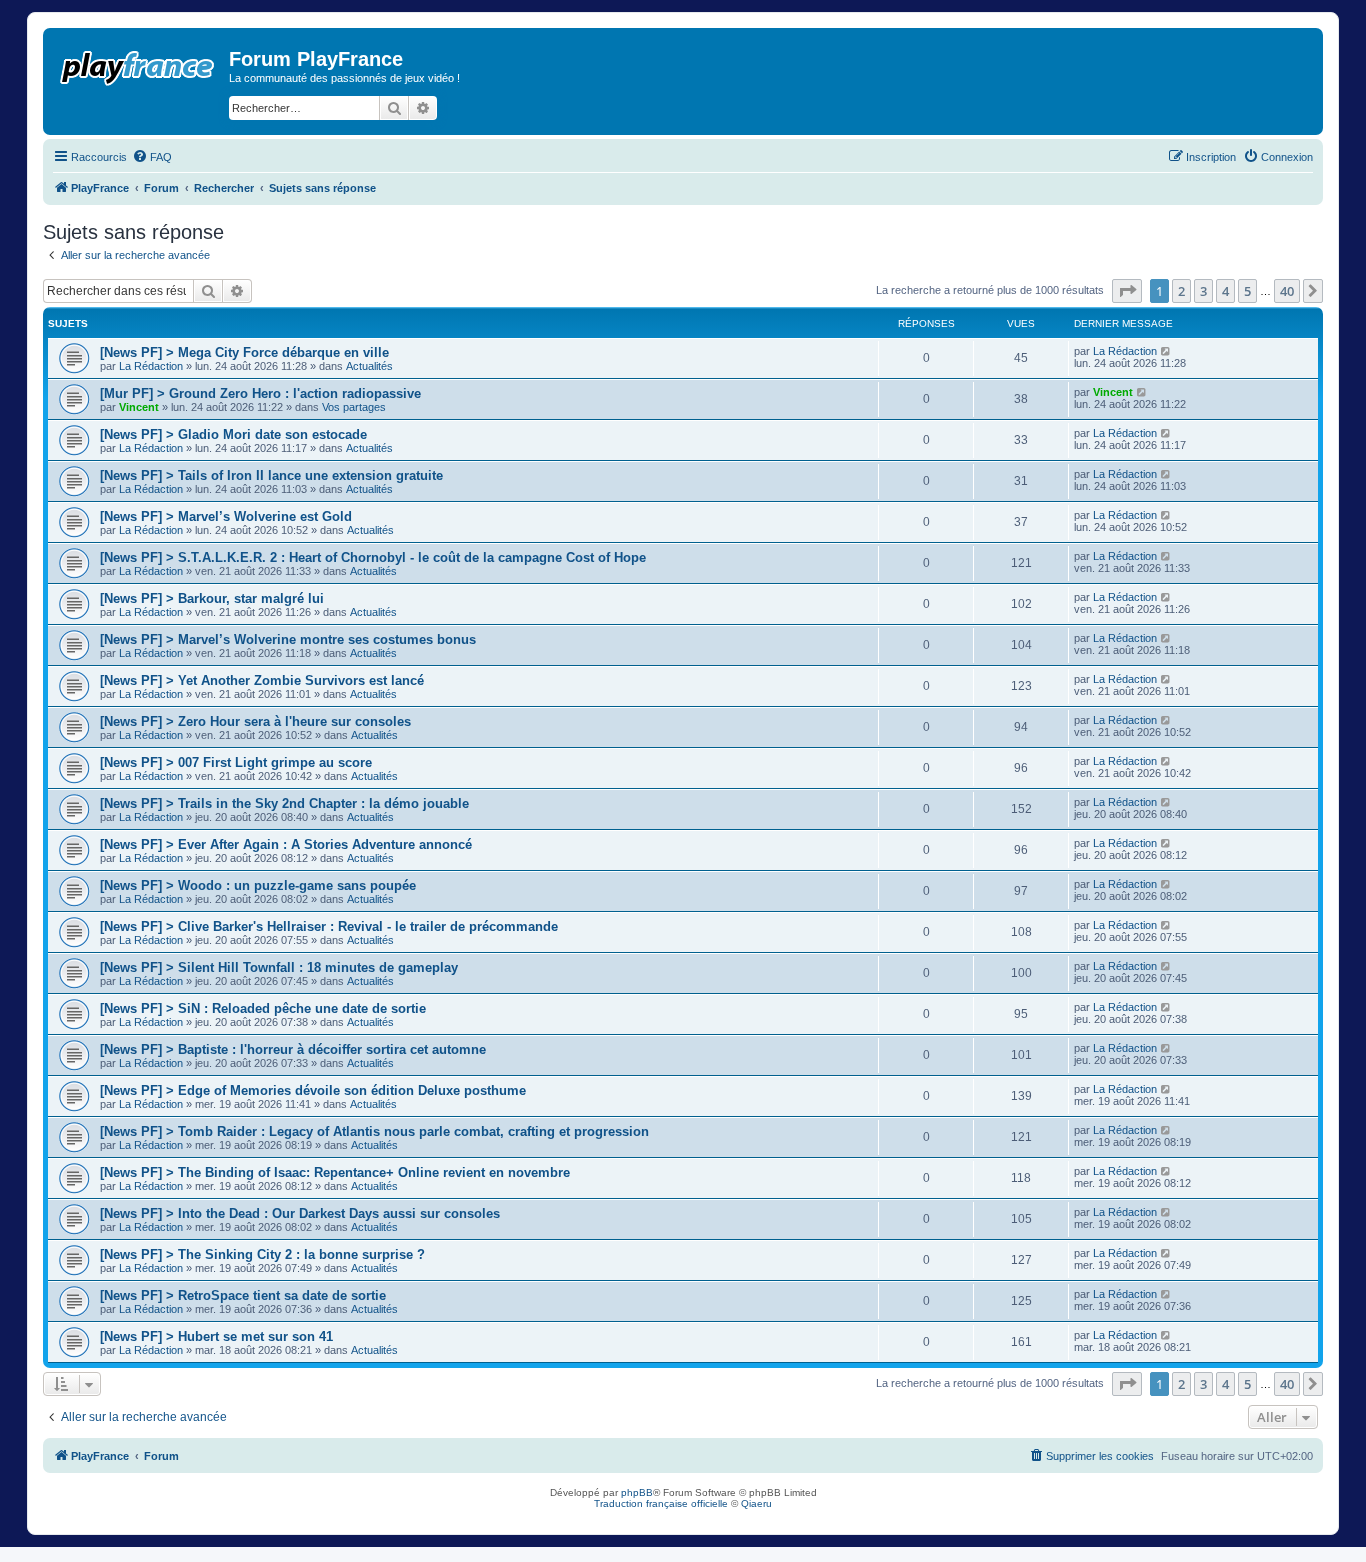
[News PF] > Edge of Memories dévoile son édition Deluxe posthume (313, 1090)
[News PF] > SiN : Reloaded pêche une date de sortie (263, 1008)
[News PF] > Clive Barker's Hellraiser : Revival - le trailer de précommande (329, 926)
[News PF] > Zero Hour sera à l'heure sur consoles (255, 721)
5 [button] (1247, 291)
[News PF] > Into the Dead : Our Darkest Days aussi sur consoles (300, 1213)
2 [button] (1181, 291)
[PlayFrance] (138, 64)
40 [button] (1287, 291)
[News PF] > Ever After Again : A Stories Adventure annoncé (286, 844)
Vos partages (354, 407)
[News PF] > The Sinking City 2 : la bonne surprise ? (262, 1254)
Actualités (369, 366)
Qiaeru (756, 1503)
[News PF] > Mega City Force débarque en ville (244, 352)
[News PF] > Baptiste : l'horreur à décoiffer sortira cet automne (293, 1049)
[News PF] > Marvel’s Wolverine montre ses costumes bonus (288, 639)
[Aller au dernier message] (1166, 351)
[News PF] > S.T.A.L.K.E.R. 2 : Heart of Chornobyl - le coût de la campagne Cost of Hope (373, 557)
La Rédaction (151, 366)
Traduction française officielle (661, 1503)
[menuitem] (152, 157)
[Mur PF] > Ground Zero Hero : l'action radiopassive (260, 393)
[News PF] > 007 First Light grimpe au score (236, 762)
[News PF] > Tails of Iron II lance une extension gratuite (271, 475)
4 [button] (1225, 291)
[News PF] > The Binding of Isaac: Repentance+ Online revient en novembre (335, 1172)
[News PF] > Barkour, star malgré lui (212, 598)
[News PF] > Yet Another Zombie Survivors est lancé (262, 680)
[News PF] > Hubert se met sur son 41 (216, 1336)
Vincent (139, 407)
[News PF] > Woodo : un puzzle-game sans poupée (258, 885)
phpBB (637, 1492)
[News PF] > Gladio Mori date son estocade (233, 434)
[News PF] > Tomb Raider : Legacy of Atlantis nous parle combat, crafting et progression (374, 1131)
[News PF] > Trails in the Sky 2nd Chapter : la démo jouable (284, 803)
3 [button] (1203, 291)
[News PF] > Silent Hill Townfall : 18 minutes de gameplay (279, 967)
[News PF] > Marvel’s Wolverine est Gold (226, 516)
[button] (1127, 291)
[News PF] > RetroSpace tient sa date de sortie (243, 1295)
